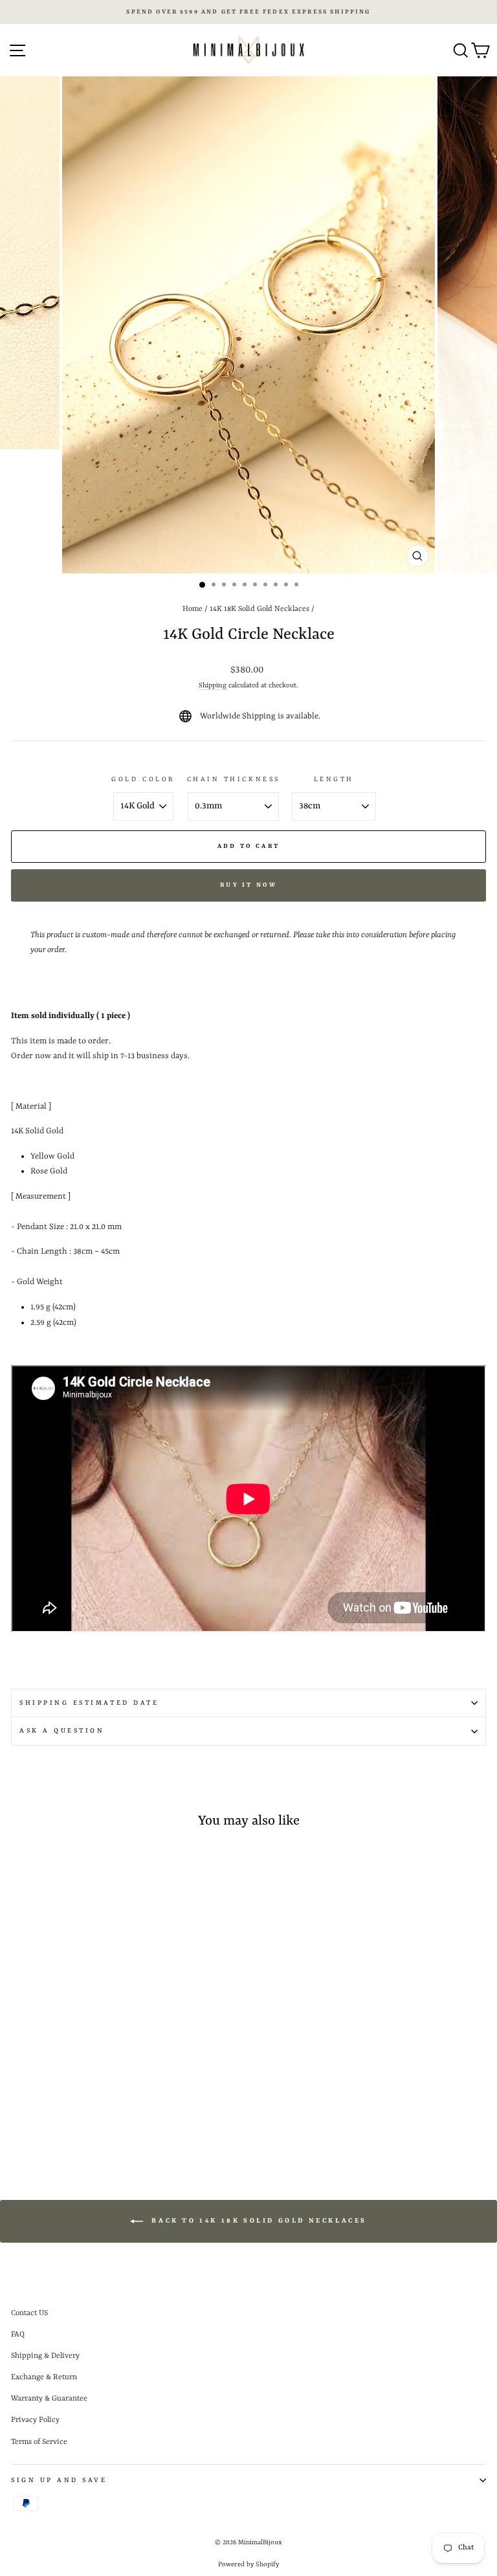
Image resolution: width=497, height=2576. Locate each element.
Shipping (213, 685)
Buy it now (248, 885)
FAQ (18, 2335)
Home (193, 609)
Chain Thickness (234, 779)
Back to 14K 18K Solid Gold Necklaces (258, 2221)
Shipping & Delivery (45, 2356)
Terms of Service (39, 2442)
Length (334, 779)
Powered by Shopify (248, 2564)
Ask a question (62, 1731)
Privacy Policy (35, 2420)
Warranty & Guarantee (49, 2399)
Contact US (29, 2313)
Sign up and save (59, 2480)
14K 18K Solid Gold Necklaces (260, 609)
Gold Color (143, 779)
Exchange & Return (44, 2377)
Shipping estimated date (89, 1703)
